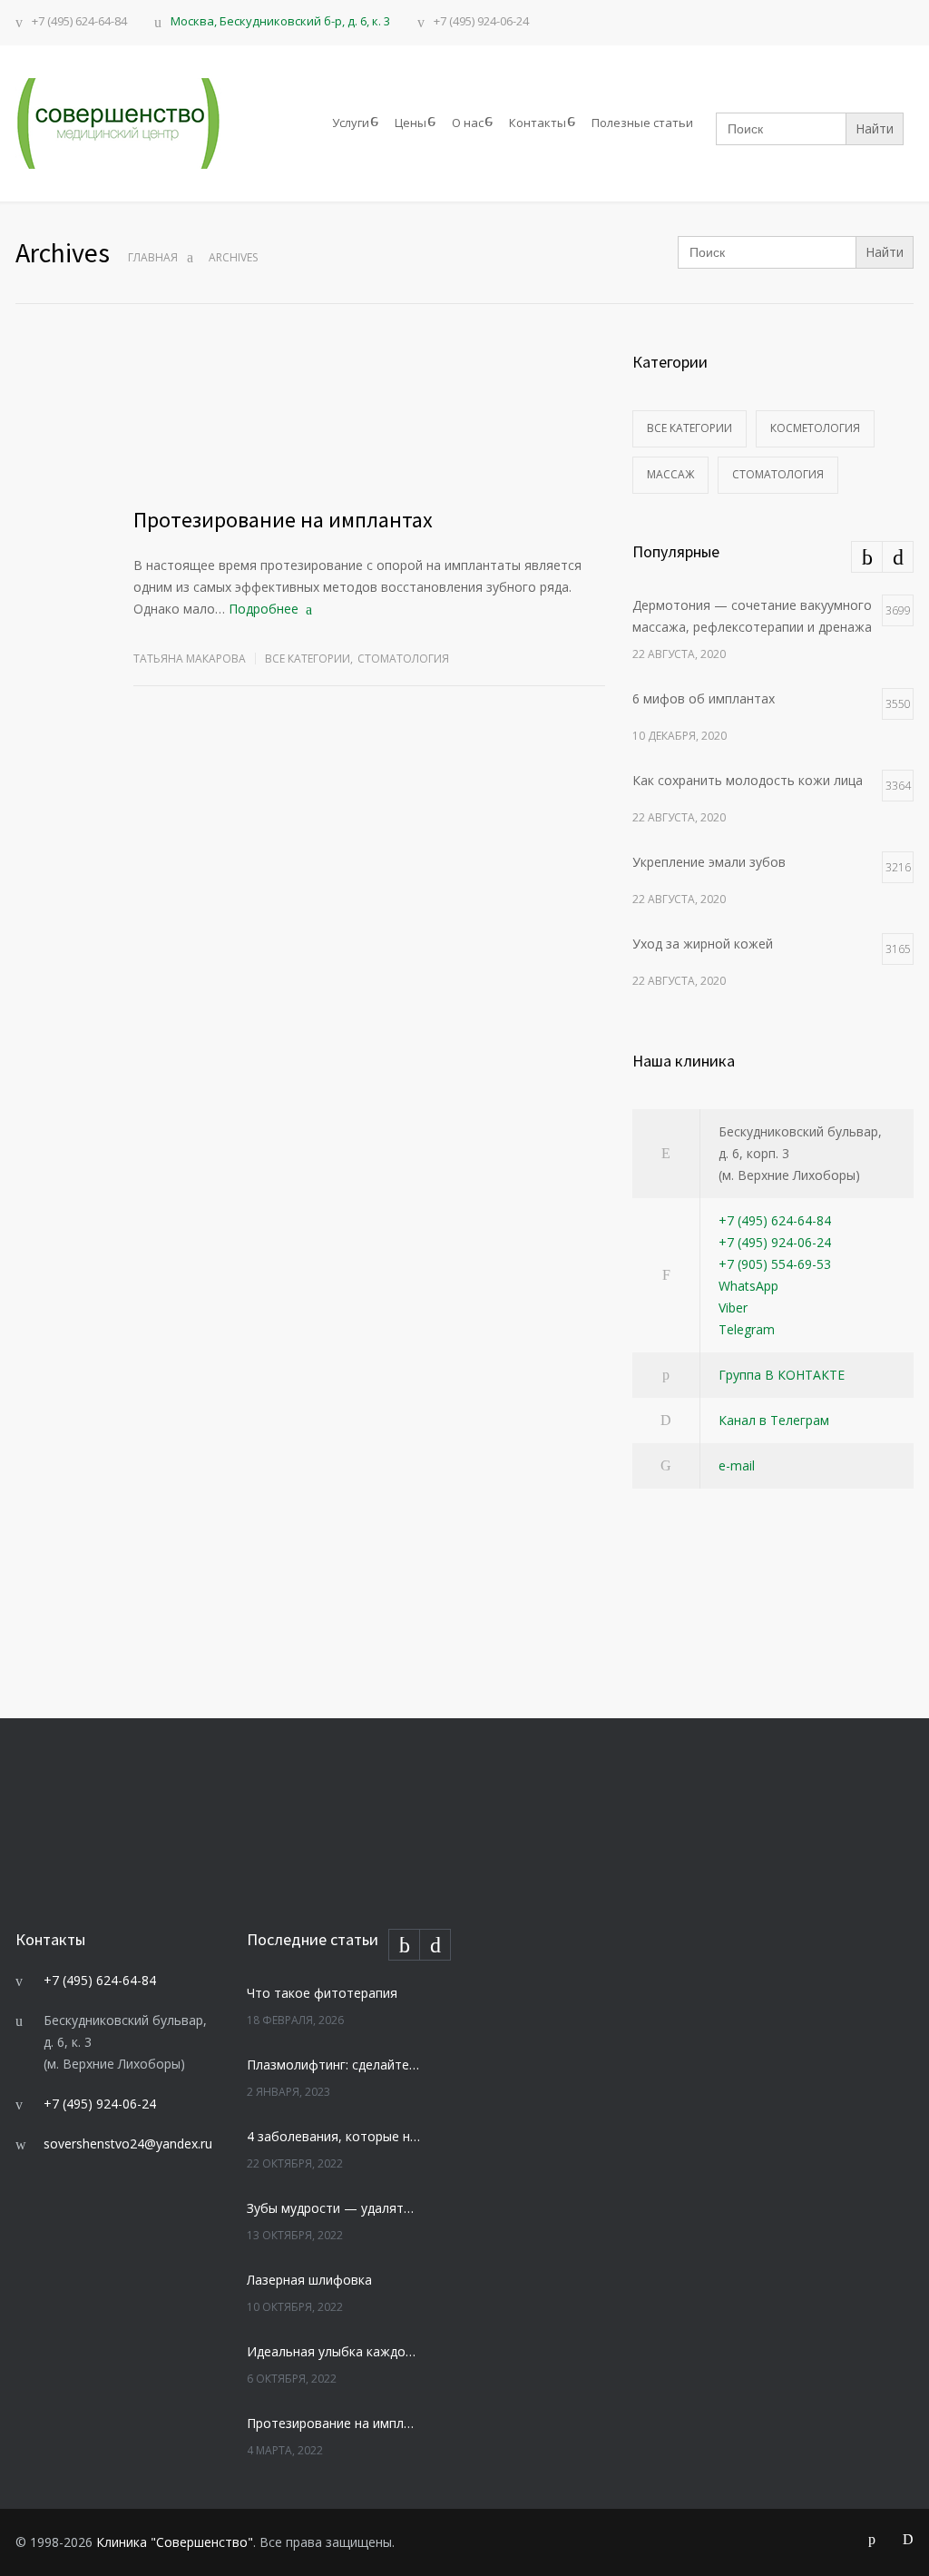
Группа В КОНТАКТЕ (782, 1375)
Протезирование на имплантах (283, 520)
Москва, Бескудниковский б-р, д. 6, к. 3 (280, 21)
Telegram (747, 1329)
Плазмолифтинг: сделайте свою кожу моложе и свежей (333, 2065)
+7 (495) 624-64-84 (79, 22)
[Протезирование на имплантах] (369, 418)
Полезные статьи (642, 123)
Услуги (351, 123)
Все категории (308, 659)
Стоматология (403, 659)
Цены (411, 123)
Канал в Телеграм (774, 1420)
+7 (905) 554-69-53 (775, 1264)
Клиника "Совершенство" (175, 2542)
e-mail (737, 1465)
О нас (468, 123)
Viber (733, 1308)
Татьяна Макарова (190, 659)
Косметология (815, 428)
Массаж (670, 474)
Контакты (538, 123)
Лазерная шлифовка (309, 2280)
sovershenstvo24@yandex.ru (128, 2143)
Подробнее (264, 609)
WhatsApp (748, 1286)
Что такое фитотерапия (322, 1993)
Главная (153, 257)
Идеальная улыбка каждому (333, 2351)
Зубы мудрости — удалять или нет (333, 2208)
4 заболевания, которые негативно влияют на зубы (333, 2136)
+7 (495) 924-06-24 (481, 22)
